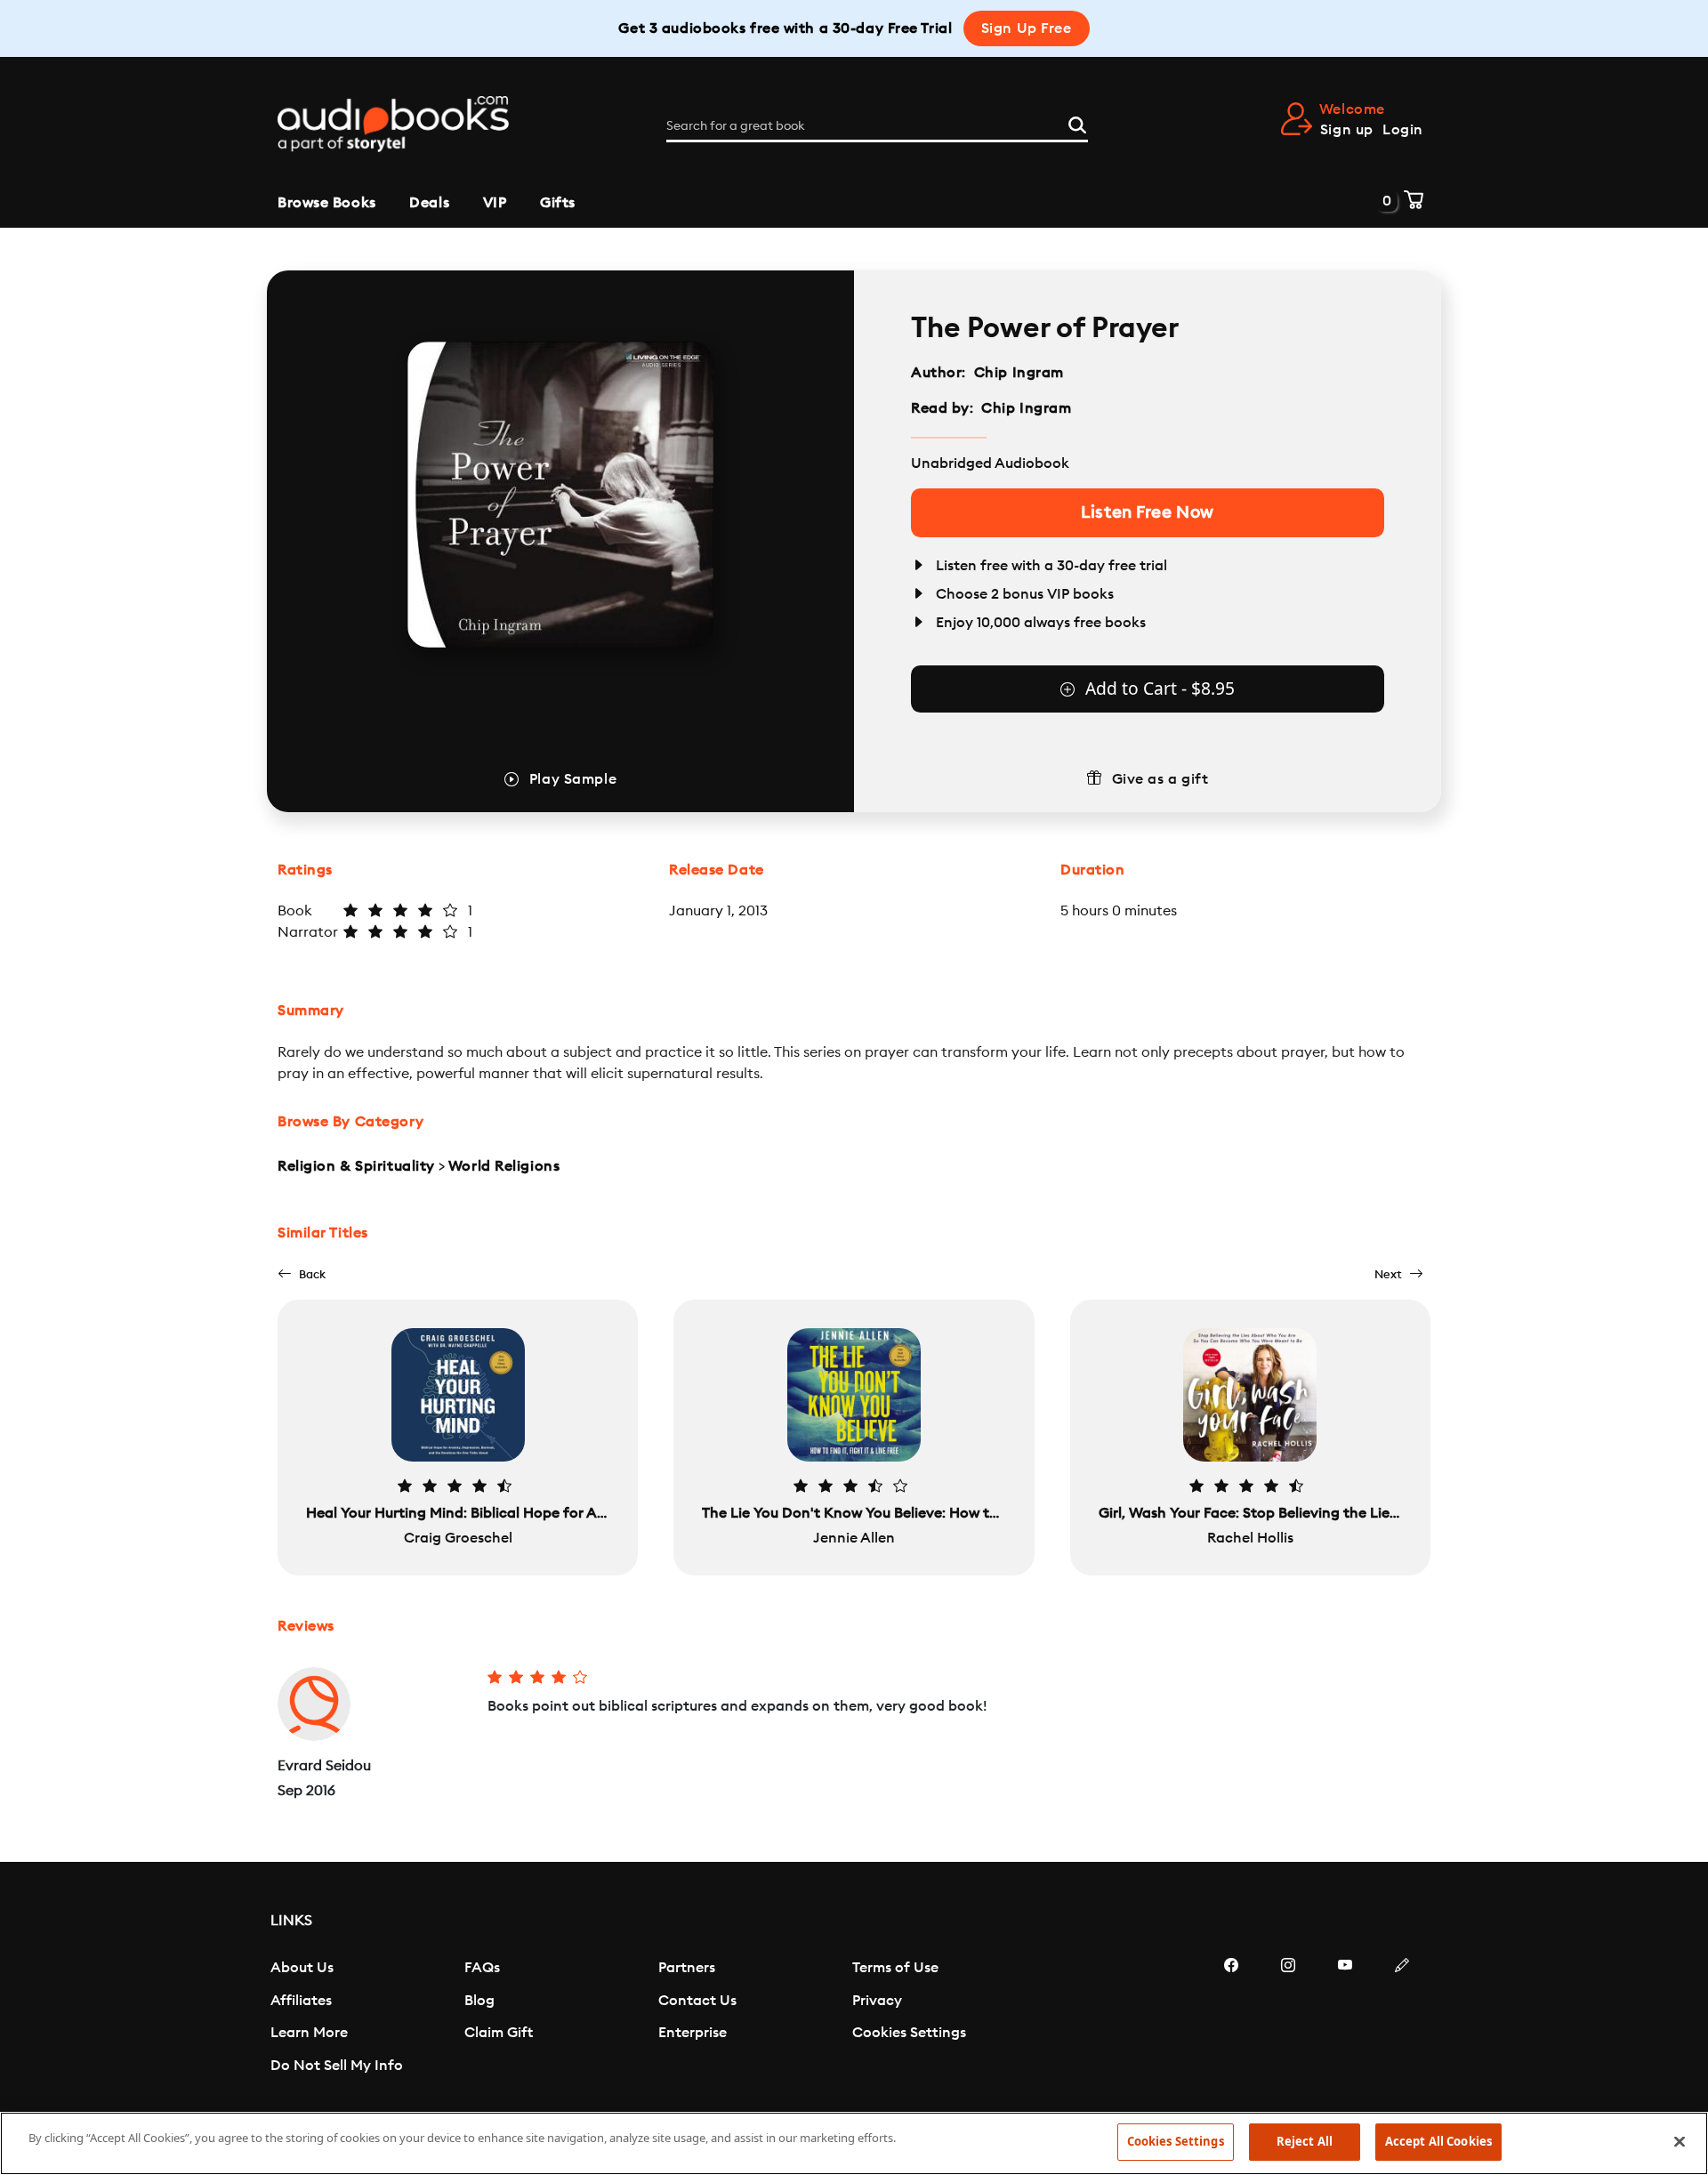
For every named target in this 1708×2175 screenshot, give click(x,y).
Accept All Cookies (1438, 2141)
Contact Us (697, 2001)
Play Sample (573, 779)
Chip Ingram (1019, 373)
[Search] (1077, 123)
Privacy (877, 2001)
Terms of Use (895, 1968)
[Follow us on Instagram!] (1288, 2018)
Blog (479, 2001)
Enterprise (693, 2033)
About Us (302, 1968)
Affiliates (301, 2001)
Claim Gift (499, 2033)
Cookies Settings (909, 2033)
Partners (687, 1968)
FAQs (482, 1968)
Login (1403, 130)
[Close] (1680, 2141)
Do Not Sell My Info (337, 2066)
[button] (302, 1274)
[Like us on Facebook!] (1231, 2018)
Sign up (1347, 130)
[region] (854, 2143)
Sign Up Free (1027, 28)
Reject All (1305, 2141)
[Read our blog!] (1402, 2018)
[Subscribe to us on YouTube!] (1345, 2018)
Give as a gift (1160, 779)
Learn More (309, 2033)
